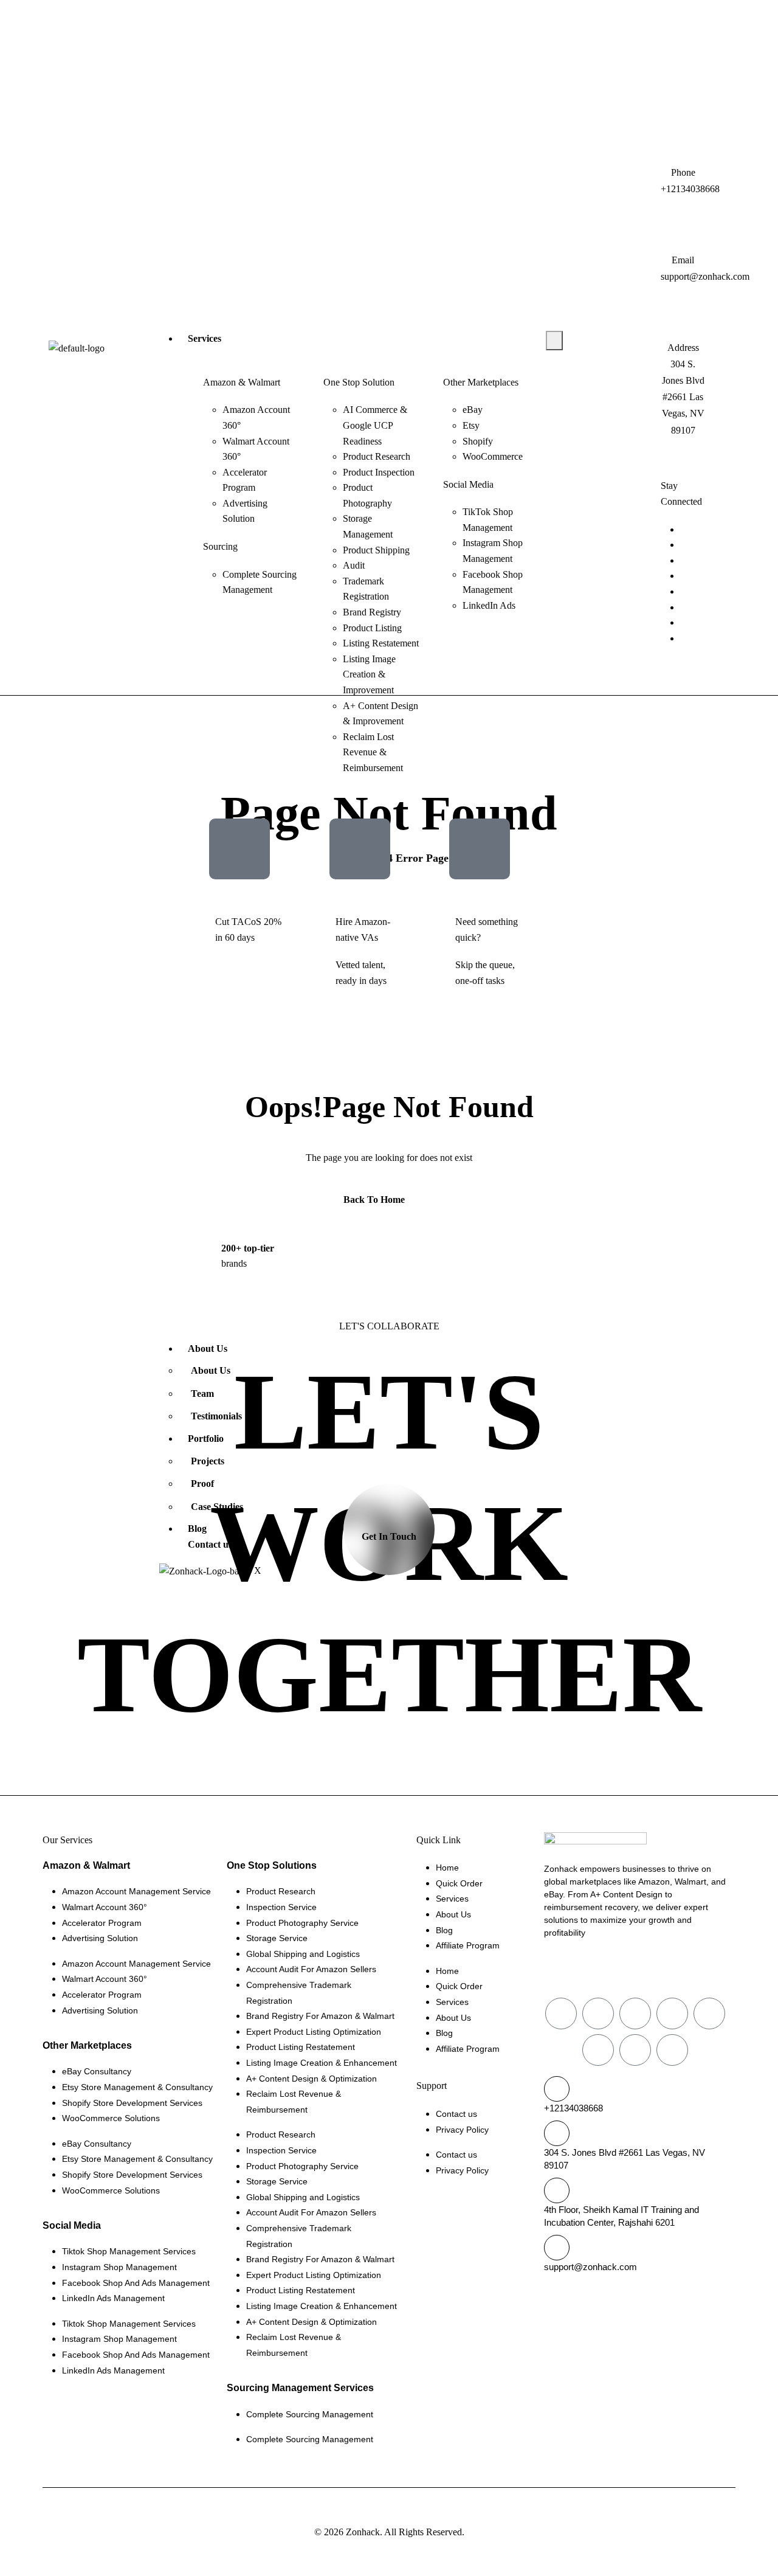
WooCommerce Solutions (111, 2118)
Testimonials (216, 1416)
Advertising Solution (100, 1938)
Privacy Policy (462, 2130)
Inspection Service (281, 1907)
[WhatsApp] (684, 545)
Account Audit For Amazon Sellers (311, 1969)
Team (202, 1394)
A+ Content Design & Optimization (312, 2079)
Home (447, 1868)
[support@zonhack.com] (557, 2248)
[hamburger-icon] (554, 341)
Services (205, 338)
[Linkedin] (684, 607)
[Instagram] (601, 375)
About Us (208, 1349)
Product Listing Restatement (301, 2047)
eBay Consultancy (97, 2071)
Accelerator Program (102, 1923)
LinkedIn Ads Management (113, 2298)
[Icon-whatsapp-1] (598, 2013)
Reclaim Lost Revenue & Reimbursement (294, 2102)
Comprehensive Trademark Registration (299, 1993)
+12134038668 (573, 2108)
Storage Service (277, 1938)
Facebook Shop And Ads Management (136, 2283)
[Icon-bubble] (709, 2013)
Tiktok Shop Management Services (129, 2251)
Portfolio (206, 1439)
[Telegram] (684, 576)
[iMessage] (684, 591)
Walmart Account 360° (105, 1907)
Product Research (281, 1891)
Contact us (210, 1544)
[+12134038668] (557, 2089)
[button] (646, 23)
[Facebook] (607, 327)
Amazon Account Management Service (136, 1891)
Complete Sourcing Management (310, 2414)
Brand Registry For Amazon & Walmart (320, 2016)
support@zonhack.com (590, 2267)
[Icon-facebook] (561, 2013)
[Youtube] (607, 358)
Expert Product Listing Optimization (314, 2032)
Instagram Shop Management (119, 2267)
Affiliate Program (468, 1945)
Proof (202, 1484)
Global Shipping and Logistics (303, 1954)
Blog (197, 1529)
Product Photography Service (302, 1923)
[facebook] (684, 529)
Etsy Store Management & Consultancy (137, 2087)
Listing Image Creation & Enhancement (322, 2063)
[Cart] (607, 311)
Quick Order (459, 1883)
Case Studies (217, 1507)
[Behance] (619, 375)
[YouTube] (684, 622)
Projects (208, 1461)
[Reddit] (607, 343)
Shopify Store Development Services (132, 2103)
